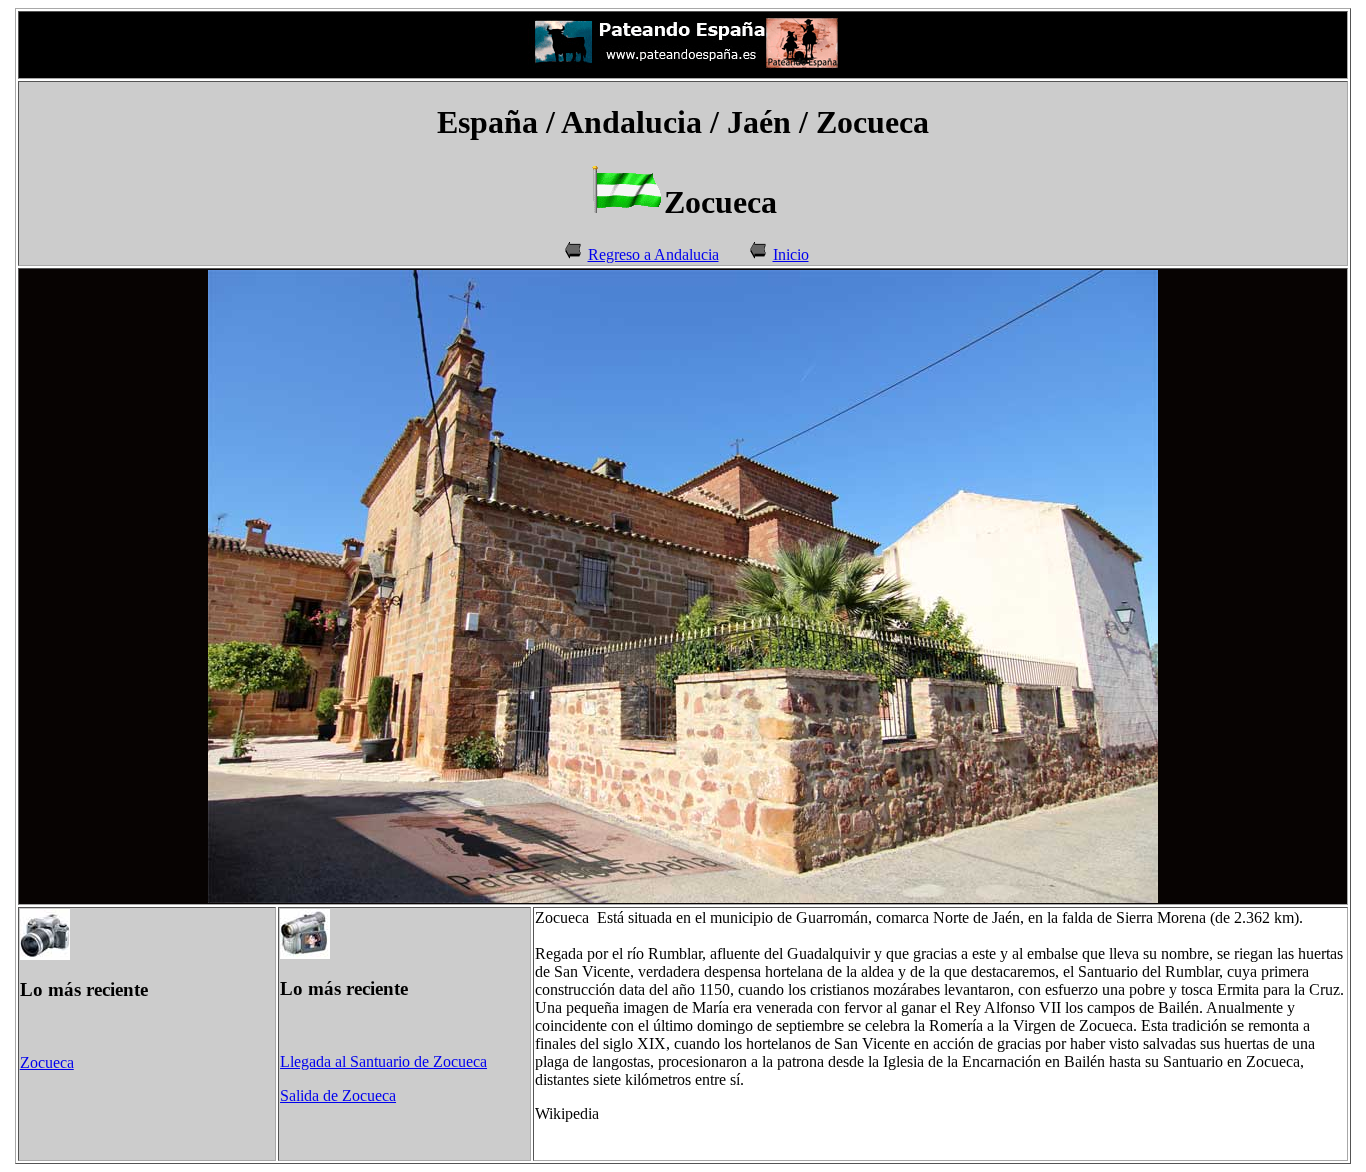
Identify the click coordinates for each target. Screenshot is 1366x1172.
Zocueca (47, 1062)
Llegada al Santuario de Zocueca (383, 1061)
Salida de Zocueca (338, 1095)
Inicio (791, 254)
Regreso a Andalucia (653, 254)
